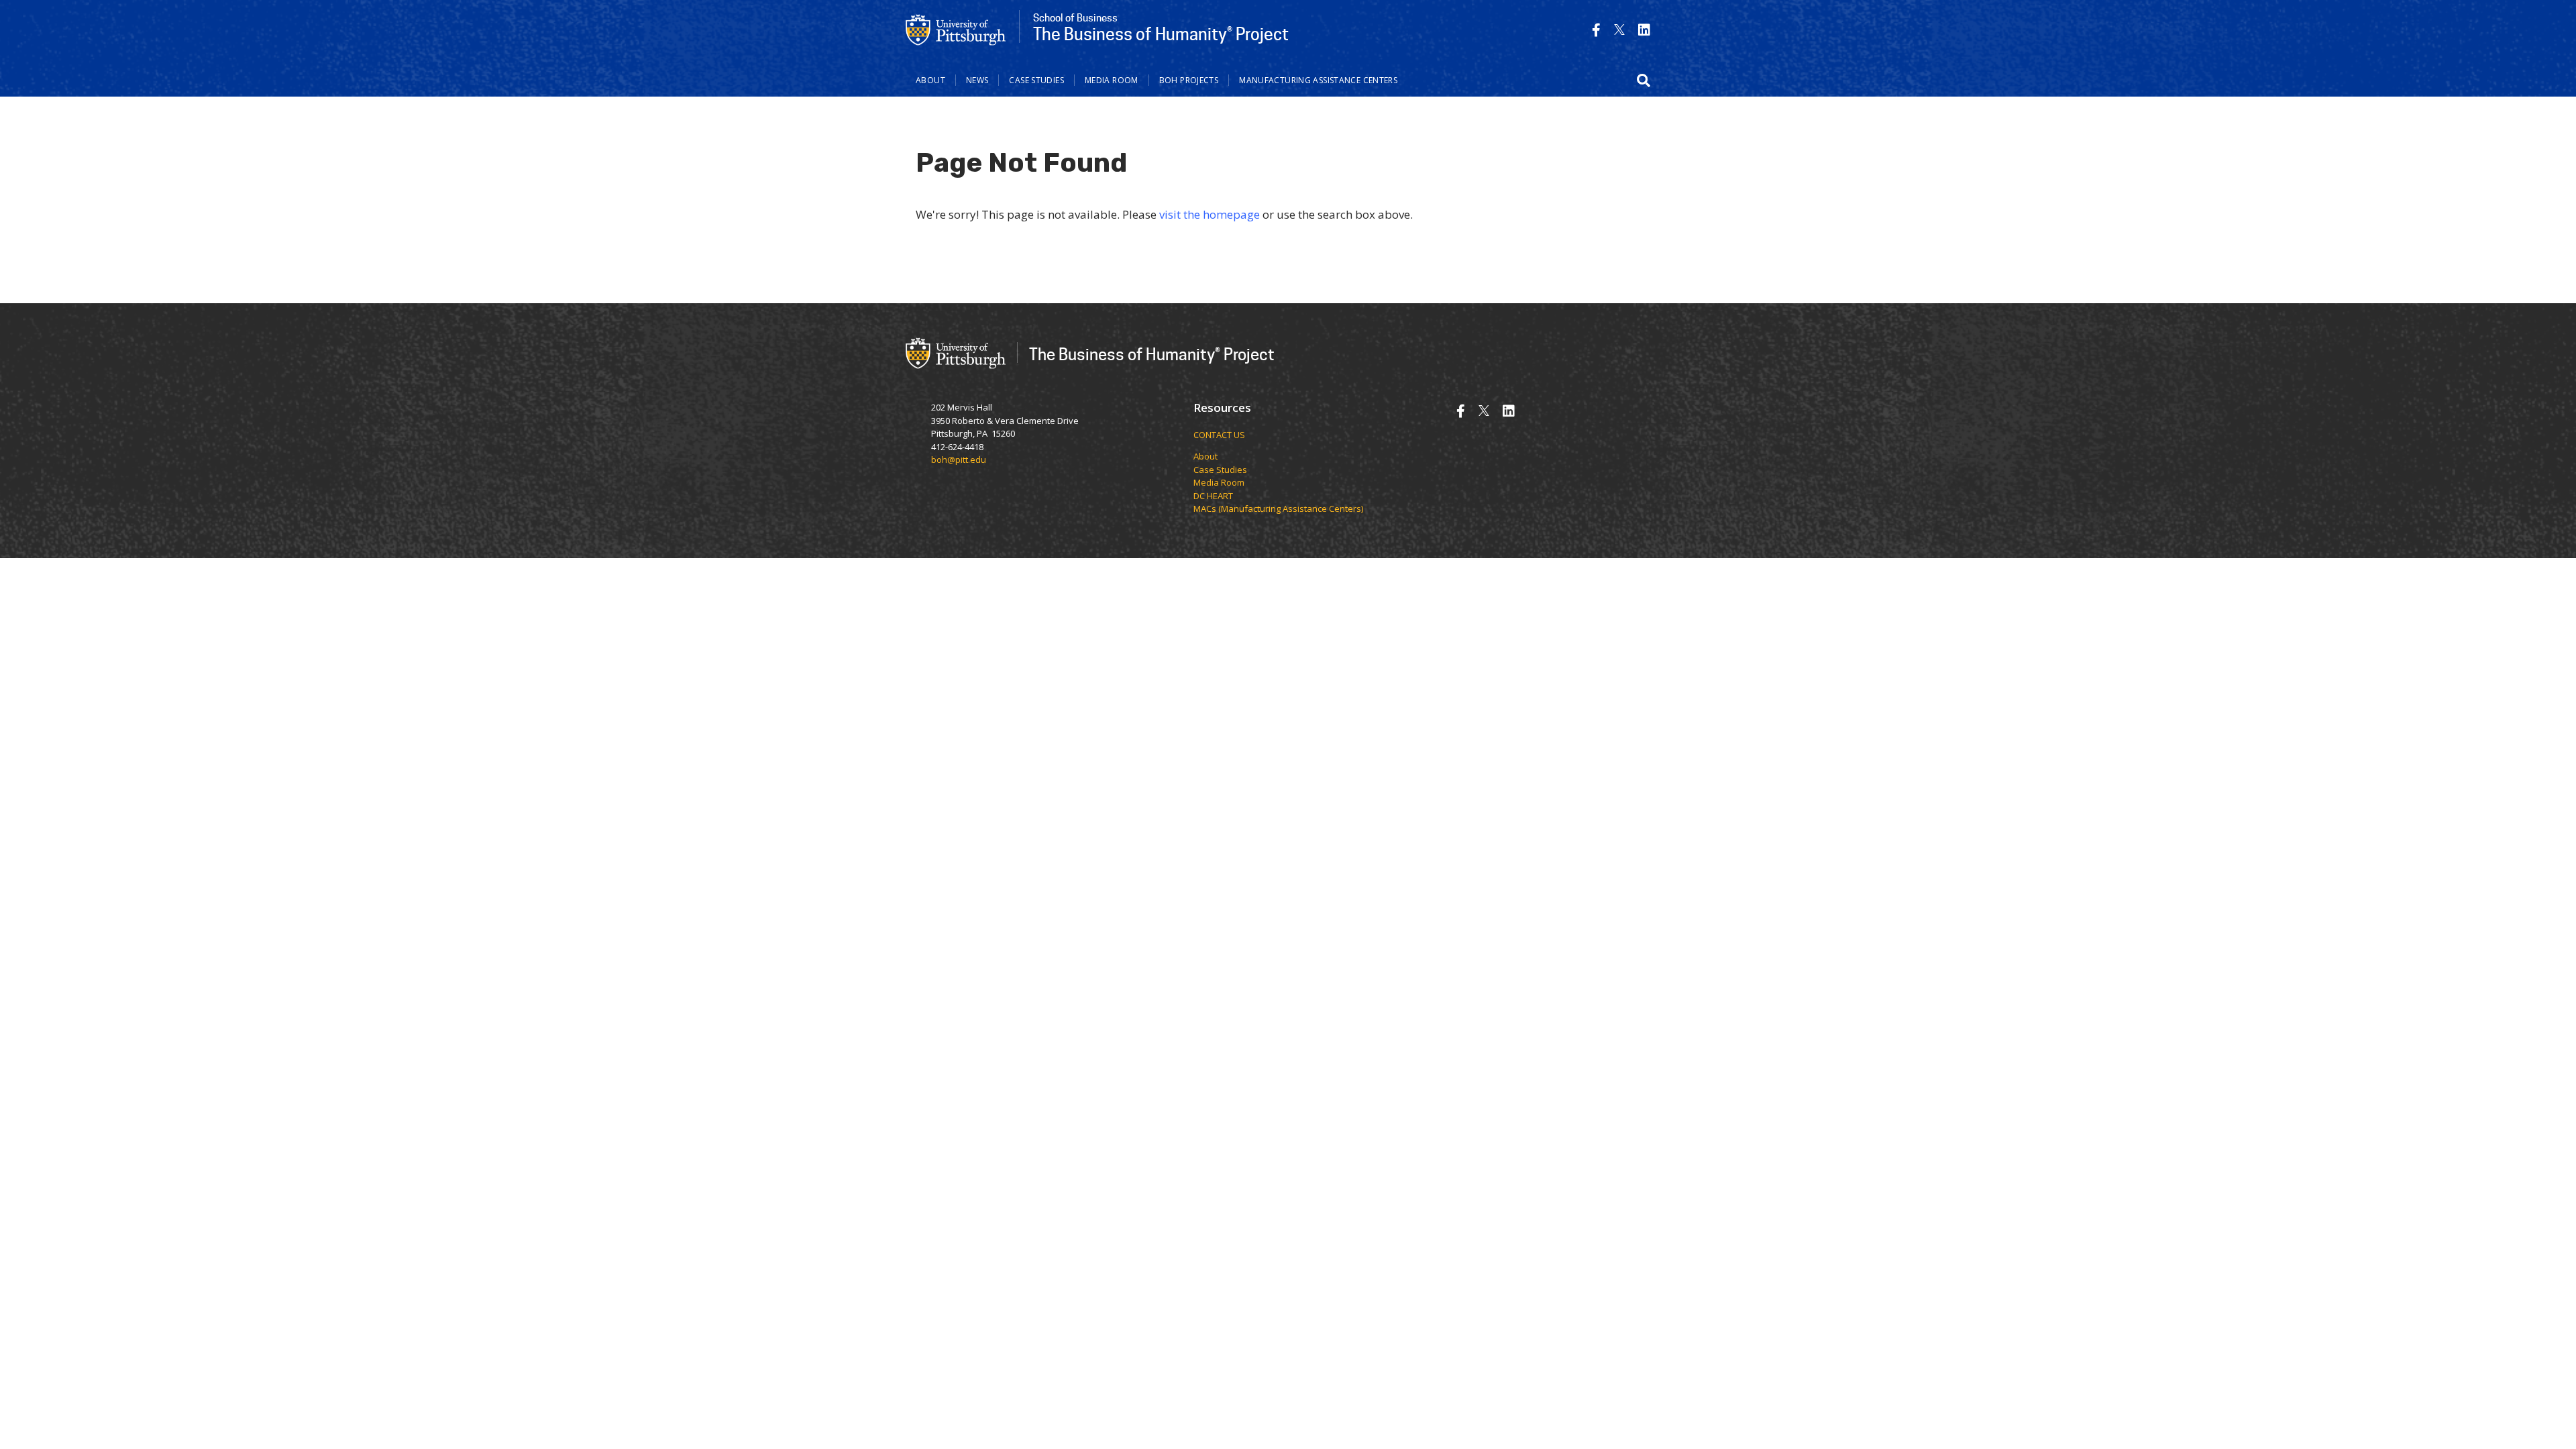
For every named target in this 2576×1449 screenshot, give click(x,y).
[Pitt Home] (956, 29)
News (977, 80)
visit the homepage (1210, 214)
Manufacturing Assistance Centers (1318, 80)
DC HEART (1213, 496)
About (930, 80)
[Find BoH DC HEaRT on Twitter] (1619, 30)
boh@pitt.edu (959, 460)
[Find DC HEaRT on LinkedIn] (1644, 30)
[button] (1644, 80)
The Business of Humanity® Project (1152, 354)
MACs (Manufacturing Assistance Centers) (1278, 508)
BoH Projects (1189, 80)
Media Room (1112, 80)
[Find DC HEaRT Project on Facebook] (1596, 30)
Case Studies (1036, 80)
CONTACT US (1219, 435)
